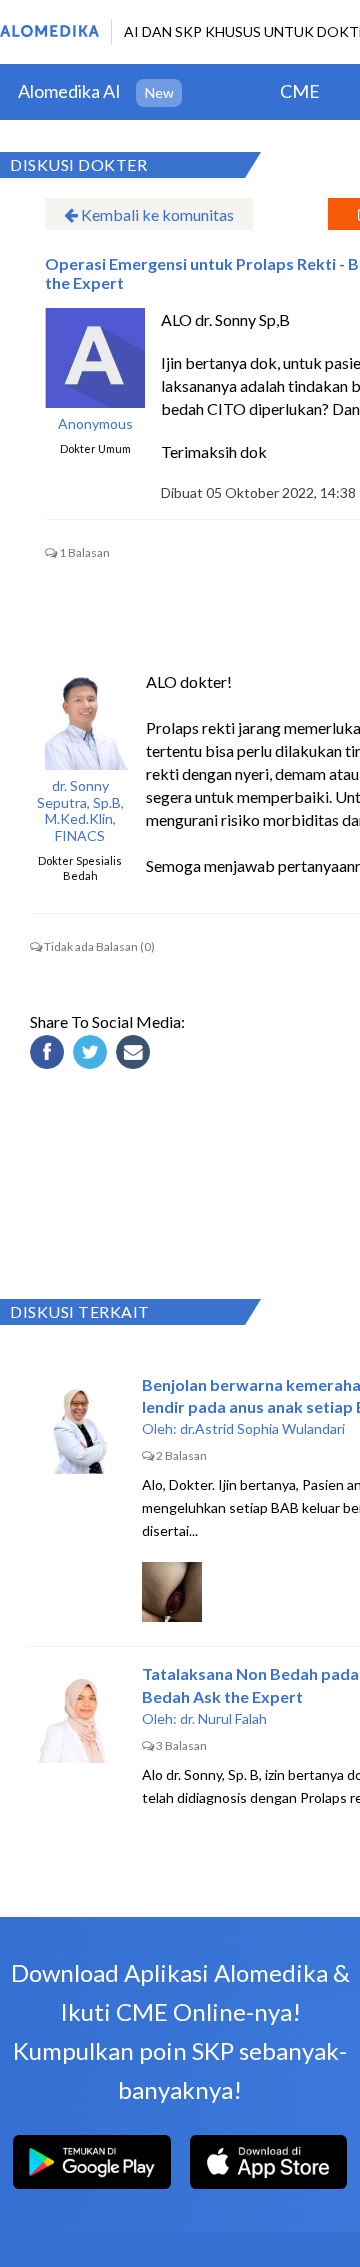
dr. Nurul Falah (223, 1718)
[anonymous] (95, 358)
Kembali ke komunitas (156, 214)
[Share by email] (136, 1055)
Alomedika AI (69, 91)
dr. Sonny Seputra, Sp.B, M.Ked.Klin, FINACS (80, 811)
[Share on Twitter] (93, 1055)
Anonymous (95, 424)
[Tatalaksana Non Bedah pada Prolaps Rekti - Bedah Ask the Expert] (76, 1713)
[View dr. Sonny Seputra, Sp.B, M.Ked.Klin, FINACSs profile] (80, 720)
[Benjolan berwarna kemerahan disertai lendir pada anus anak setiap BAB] (76, 1424)
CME (300, 91)
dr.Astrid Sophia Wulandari (262, 1428)
